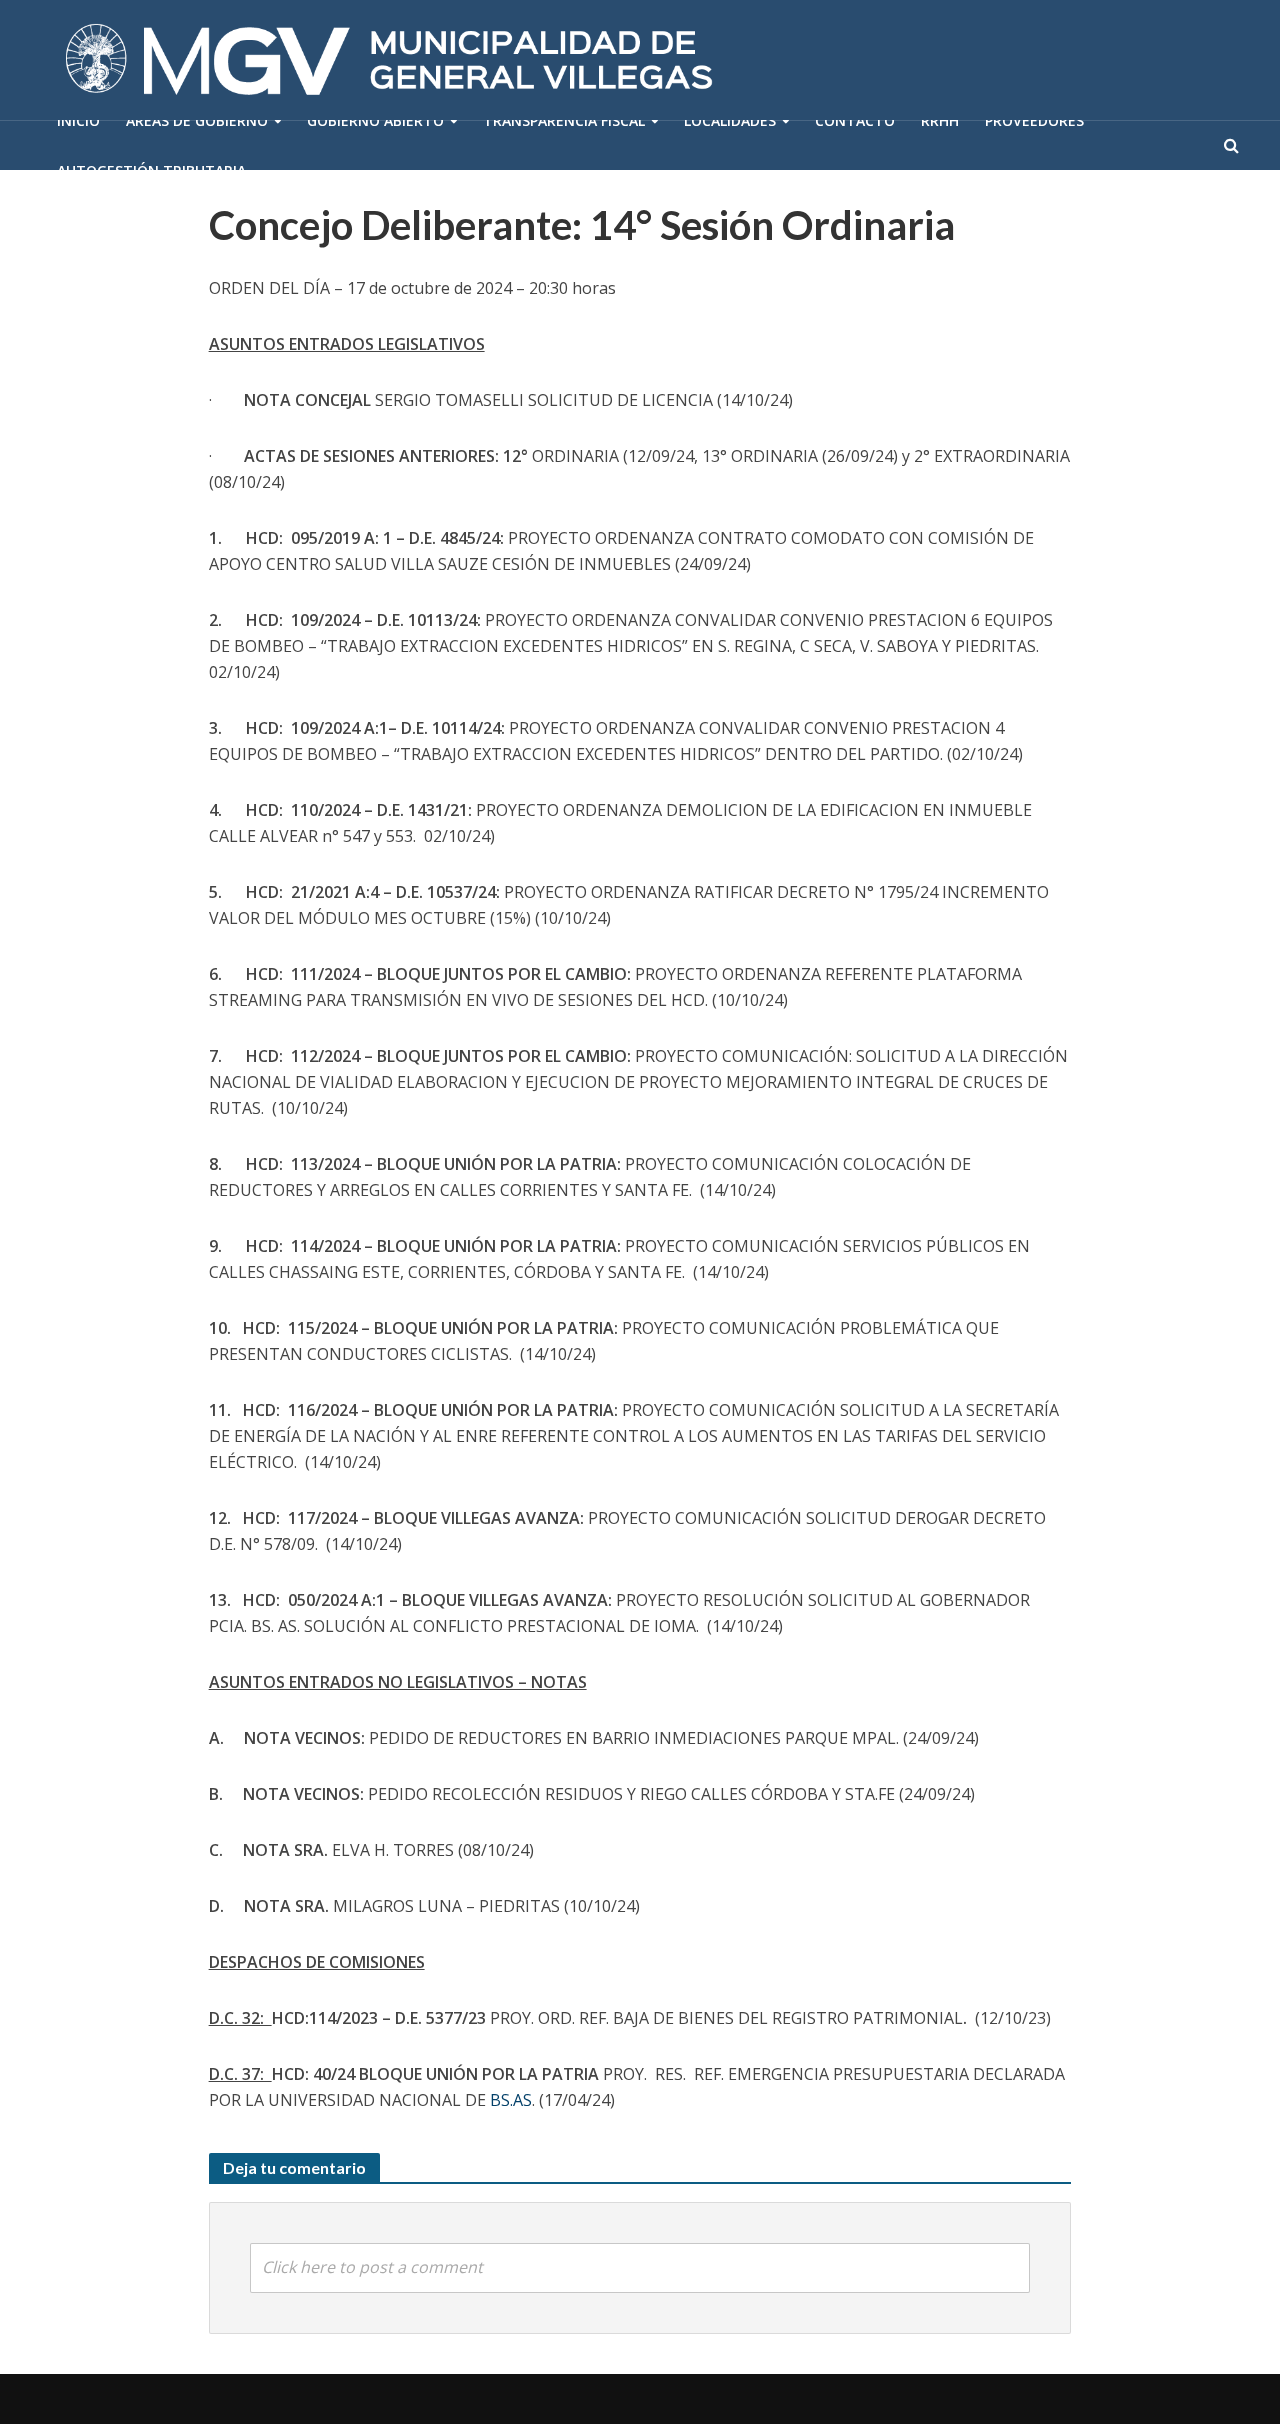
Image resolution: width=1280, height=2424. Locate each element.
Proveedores (1034, 120)
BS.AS (511, 2100)
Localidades (730, 120)
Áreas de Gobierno (197, 120)
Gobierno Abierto (375, 120)
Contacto (855, 120)
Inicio (78, 120)
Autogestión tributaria (151, 170)
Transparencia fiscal (564, 120)
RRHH (940, 120)
